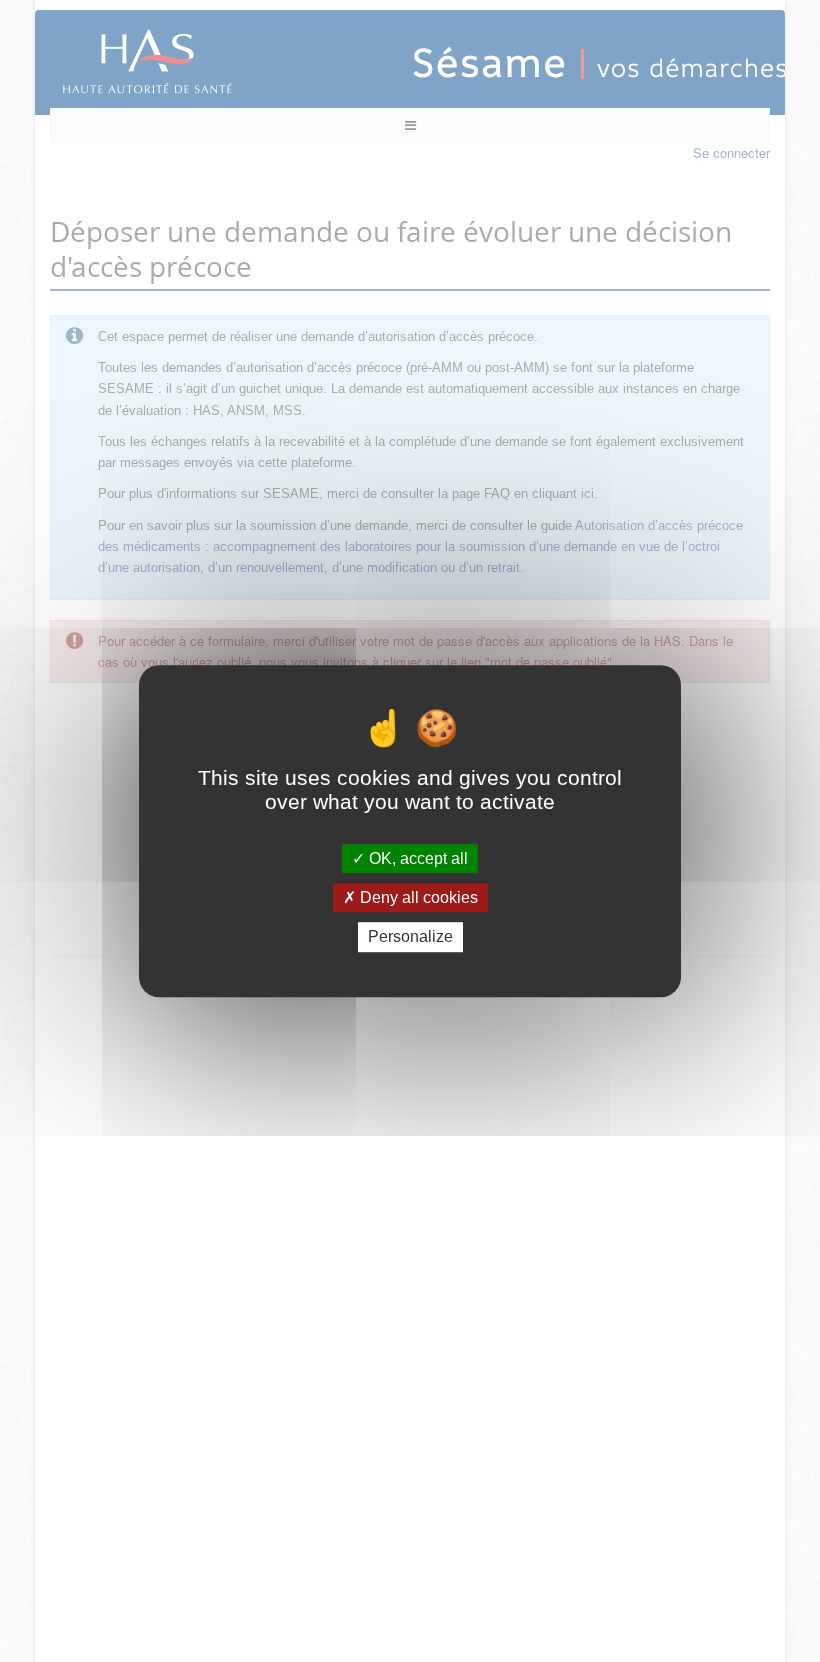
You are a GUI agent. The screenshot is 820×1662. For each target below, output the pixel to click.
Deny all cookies (417, 897)
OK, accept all (416, 858)
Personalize (410, 937)
